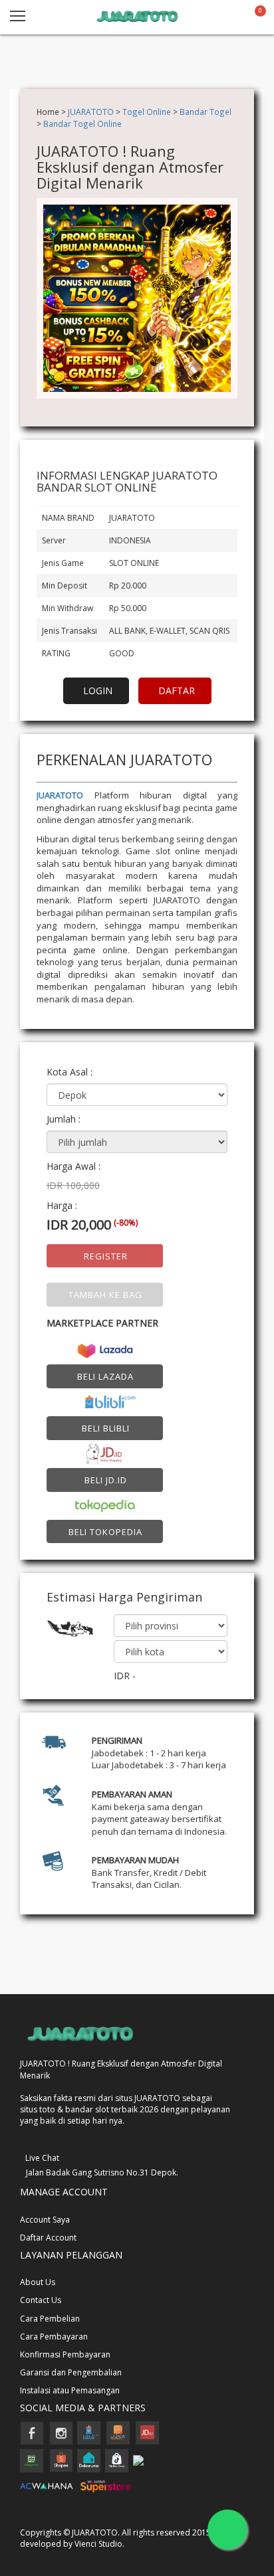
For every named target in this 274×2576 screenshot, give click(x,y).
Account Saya (45, 2220)
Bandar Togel (205, 112)
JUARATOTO (91, 112)
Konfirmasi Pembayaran (65, 2354)
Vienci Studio (98, 2544)
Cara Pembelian (50, 2319)
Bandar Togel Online (82, 124)
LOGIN (98, 690)
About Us (38, 2282)
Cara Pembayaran (54, 2337)
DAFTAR (177, 690)
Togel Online (147, 112)
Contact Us (41, 2300)
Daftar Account (48, 2238)
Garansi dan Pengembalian (71, 2372)
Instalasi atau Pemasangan (70, 2390)
